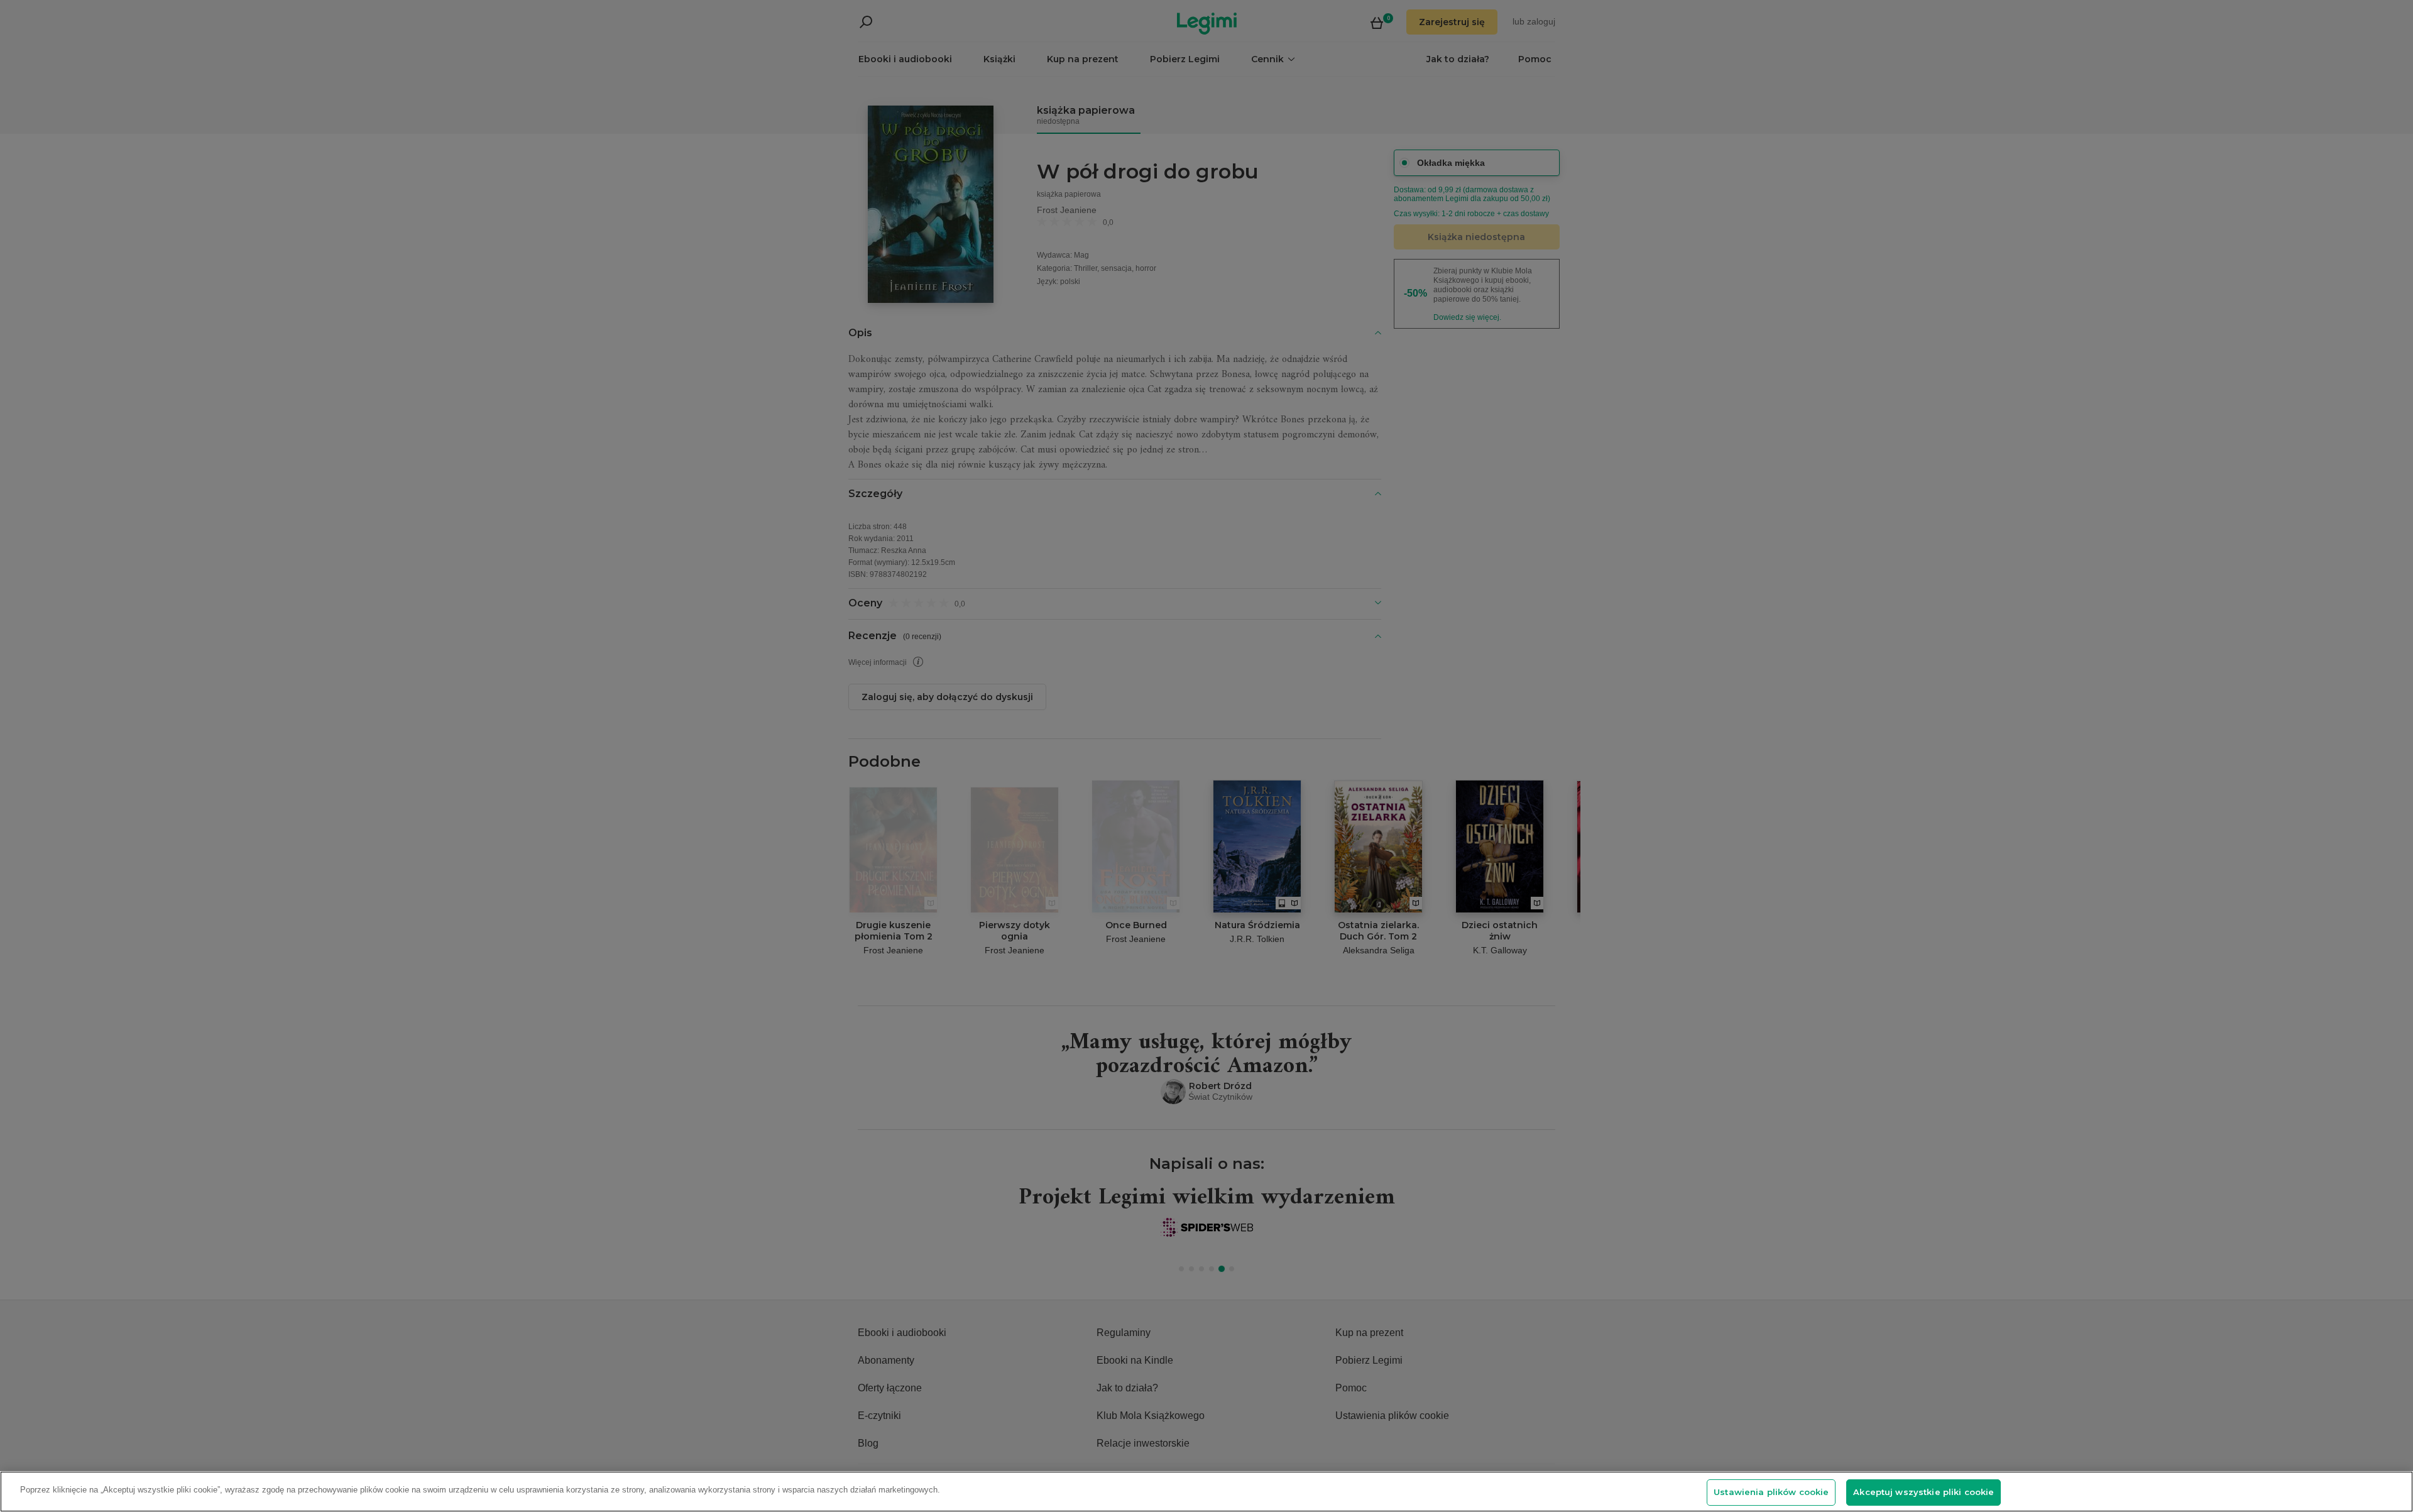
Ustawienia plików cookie (1771, 1492)
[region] (1206, 1492)
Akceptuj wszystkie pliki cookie (1923, 1492)
